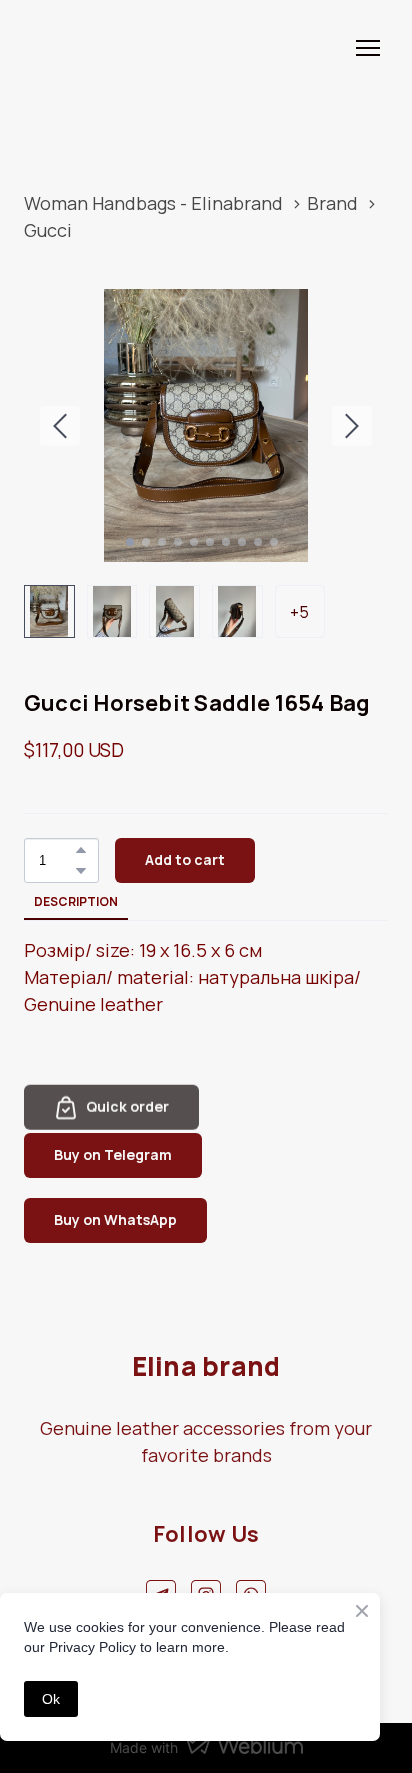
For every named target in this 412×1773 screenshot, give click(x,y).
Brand (332, 203)
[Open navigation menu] (368, 48)
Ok (51, 1699)
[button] (81, 850)
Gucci (48, 230)
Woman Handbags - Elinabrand (153, 203)
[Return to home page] (85, 47)
